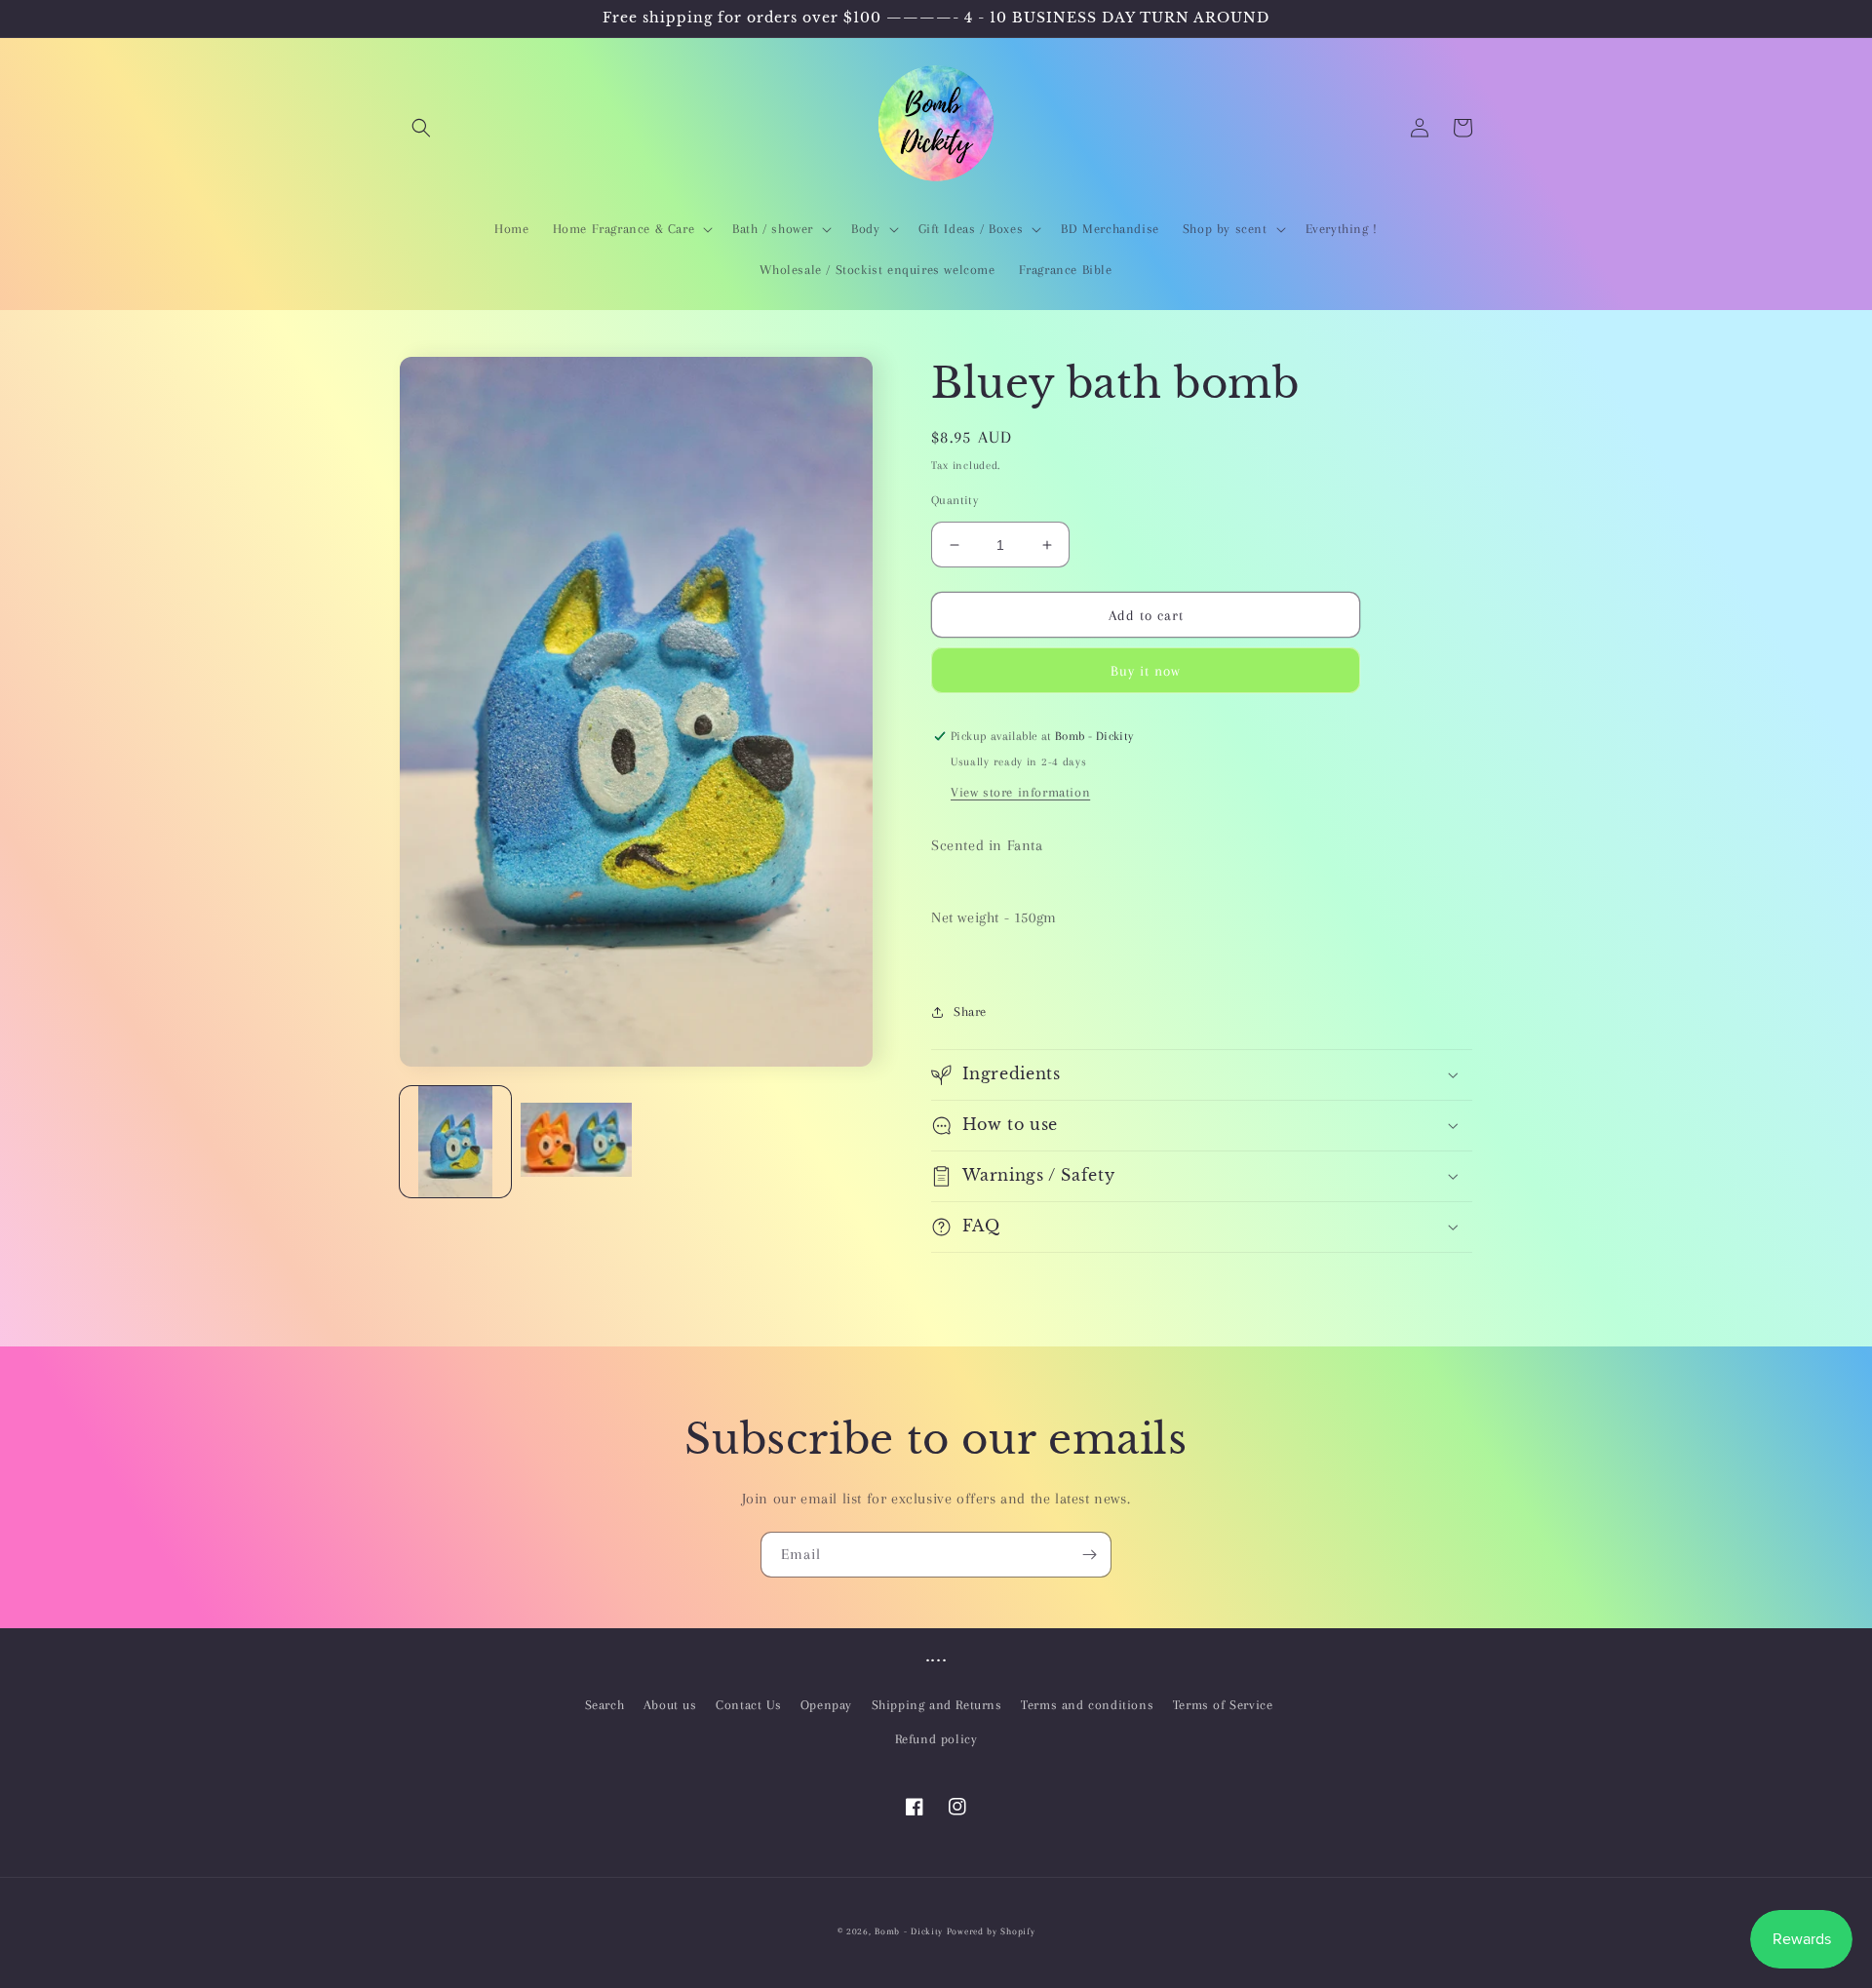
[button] (421, 128)
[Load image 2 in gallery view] (576, 1142)
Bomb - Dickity (909, 1931)
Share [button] (970, 1012)
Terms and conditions (1087, 1705)
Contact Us (748, 1705)
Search (605, 1705)
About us (670, 1705)
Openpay (826, 1705)
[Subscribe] (1089, 1555)
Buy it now (1146, 671)
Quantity (955, 500)
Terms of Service (1223, 1705)
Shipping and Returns (937, 1705)
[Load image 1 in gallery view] (455, 1142)
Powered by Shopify (991, 1931)
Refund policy (936, 1739)
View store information (1020, 792)
